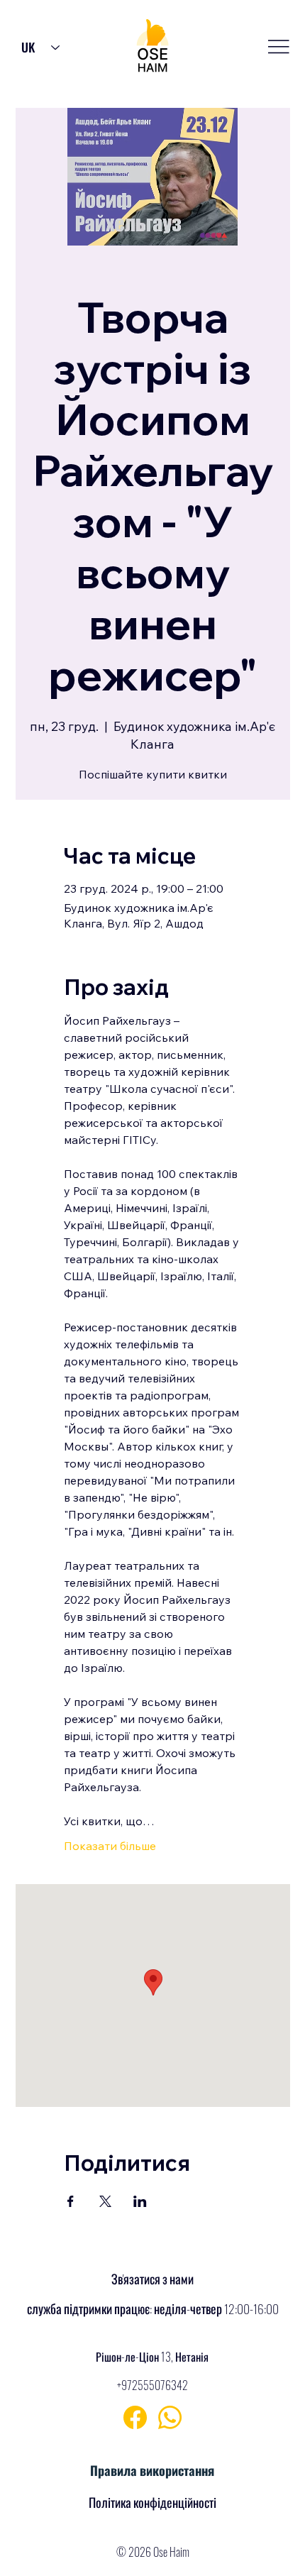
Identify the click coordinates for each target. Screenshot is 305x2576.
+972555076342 (152, 2385)
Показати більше (110, 1846)
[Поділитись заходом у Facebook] (71, 2201)
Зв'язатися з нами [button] (152, 2279)
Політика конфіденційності (152, 2502)
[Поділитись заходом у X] (105, 2201)
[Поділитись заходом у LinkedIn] (140, 2201)
